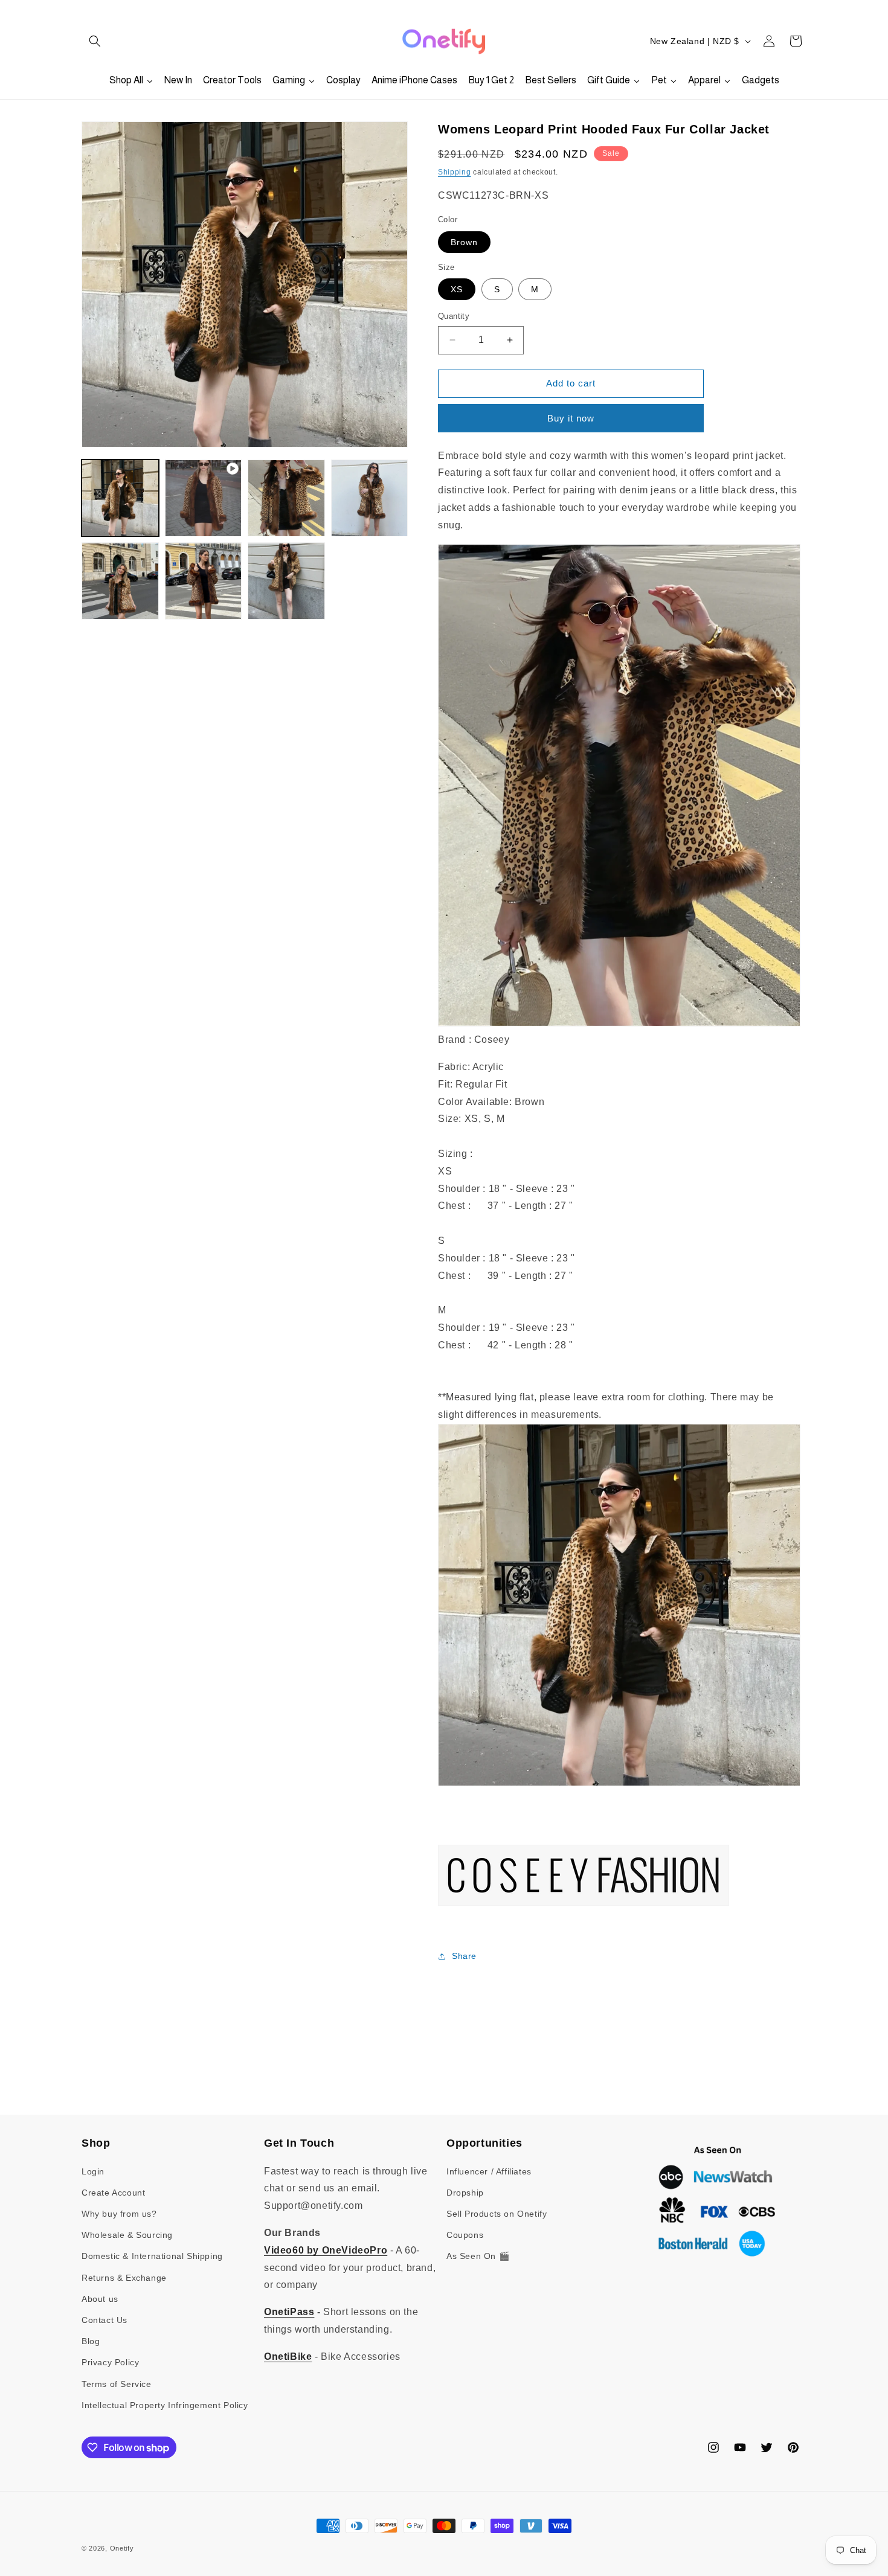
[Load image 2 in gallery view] (286, 498)
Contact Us (105, 2320)
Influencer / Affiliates (489, 2171)
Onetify (122, 2548)
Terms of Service (117, 2384)
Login (93, 2171)
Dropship (465, 2193)
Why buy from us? (119, 2214)
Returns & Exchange (124, 2278)
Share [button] (464, 1956)
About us (100, 2299)
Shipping (455, 172)
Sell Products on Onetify (497, 2214)
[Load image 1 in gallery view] (120, 498)
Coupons (465, 2235)
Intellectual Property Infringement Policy (165, 2405)
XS (457, 289)
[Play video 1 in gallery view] (204, 498)
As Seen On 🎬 (478, 2256)
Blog (91, 2341)
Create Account (113, 2193)
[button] (95, 41)
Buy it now (571, 418)
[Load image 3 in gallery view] (370, 498)
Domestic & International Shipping (152, 2256)
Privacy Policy (110, 2362)
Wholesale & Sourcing (127, 2235)
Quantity (454, 316)
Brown (464, 242)
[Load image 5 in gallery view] (204, 582)
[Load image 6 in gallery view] (286, 582)
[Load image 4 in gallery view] (120, 582)
